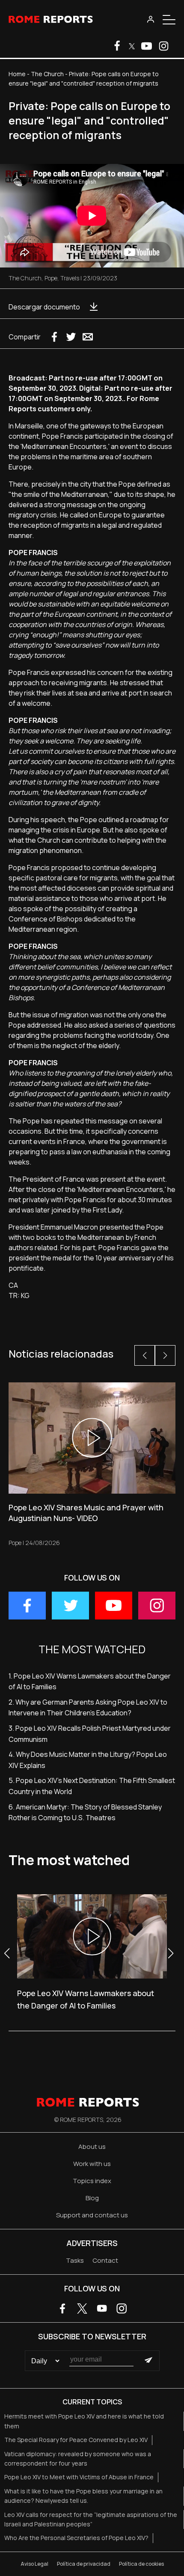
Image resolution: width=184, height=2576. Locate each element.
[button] (145, 1355)
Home (17, 74)
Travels (70, 278)
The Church (47, 74)
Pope (51, 278)
